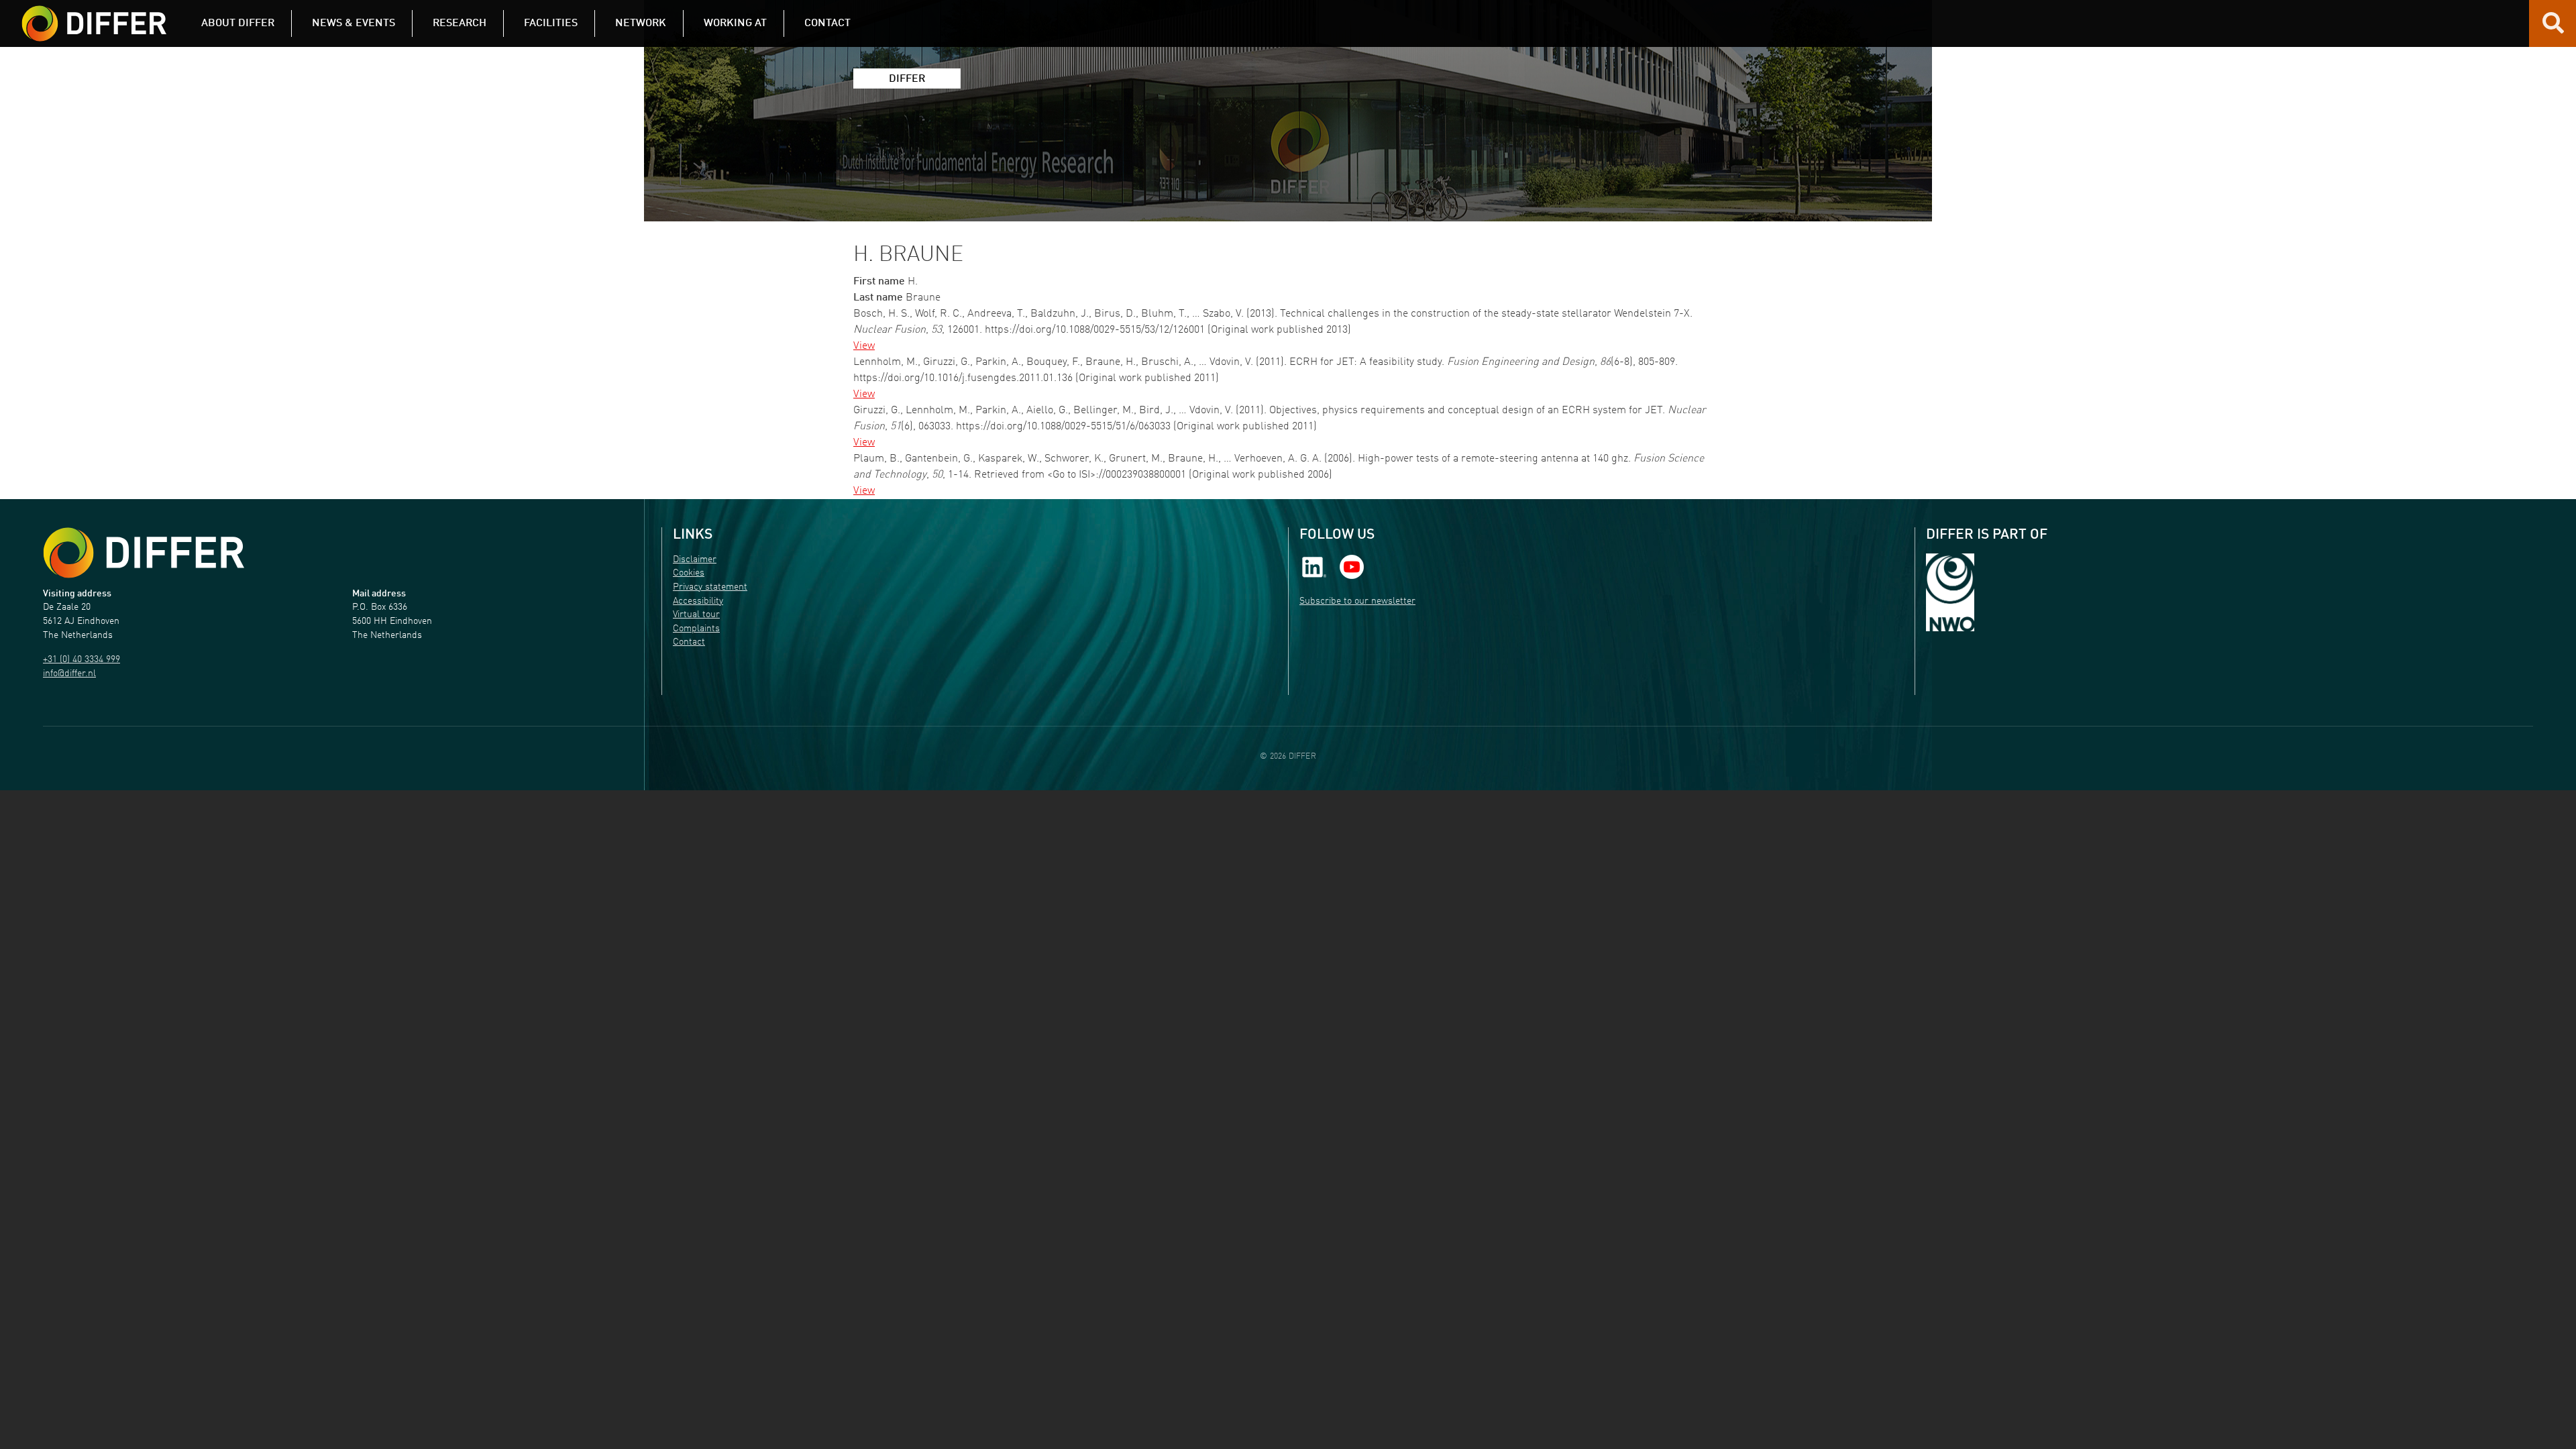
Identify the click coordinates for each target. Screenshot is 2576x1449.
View (864, 346)
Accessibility (698, 601)
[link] (1314, 567)
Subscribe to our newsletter (1357, 601)
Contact (689, 642)
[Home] (144, 553)
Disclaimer (695, 560)
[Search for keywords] (2553, 28)
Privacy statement (710, 587)
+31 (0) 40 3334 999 (82, 660)
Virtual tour (696, 615)
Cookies (689, 573)
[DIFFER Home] (94, 15)
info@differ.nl (69, 674)
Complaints (696, 629)
